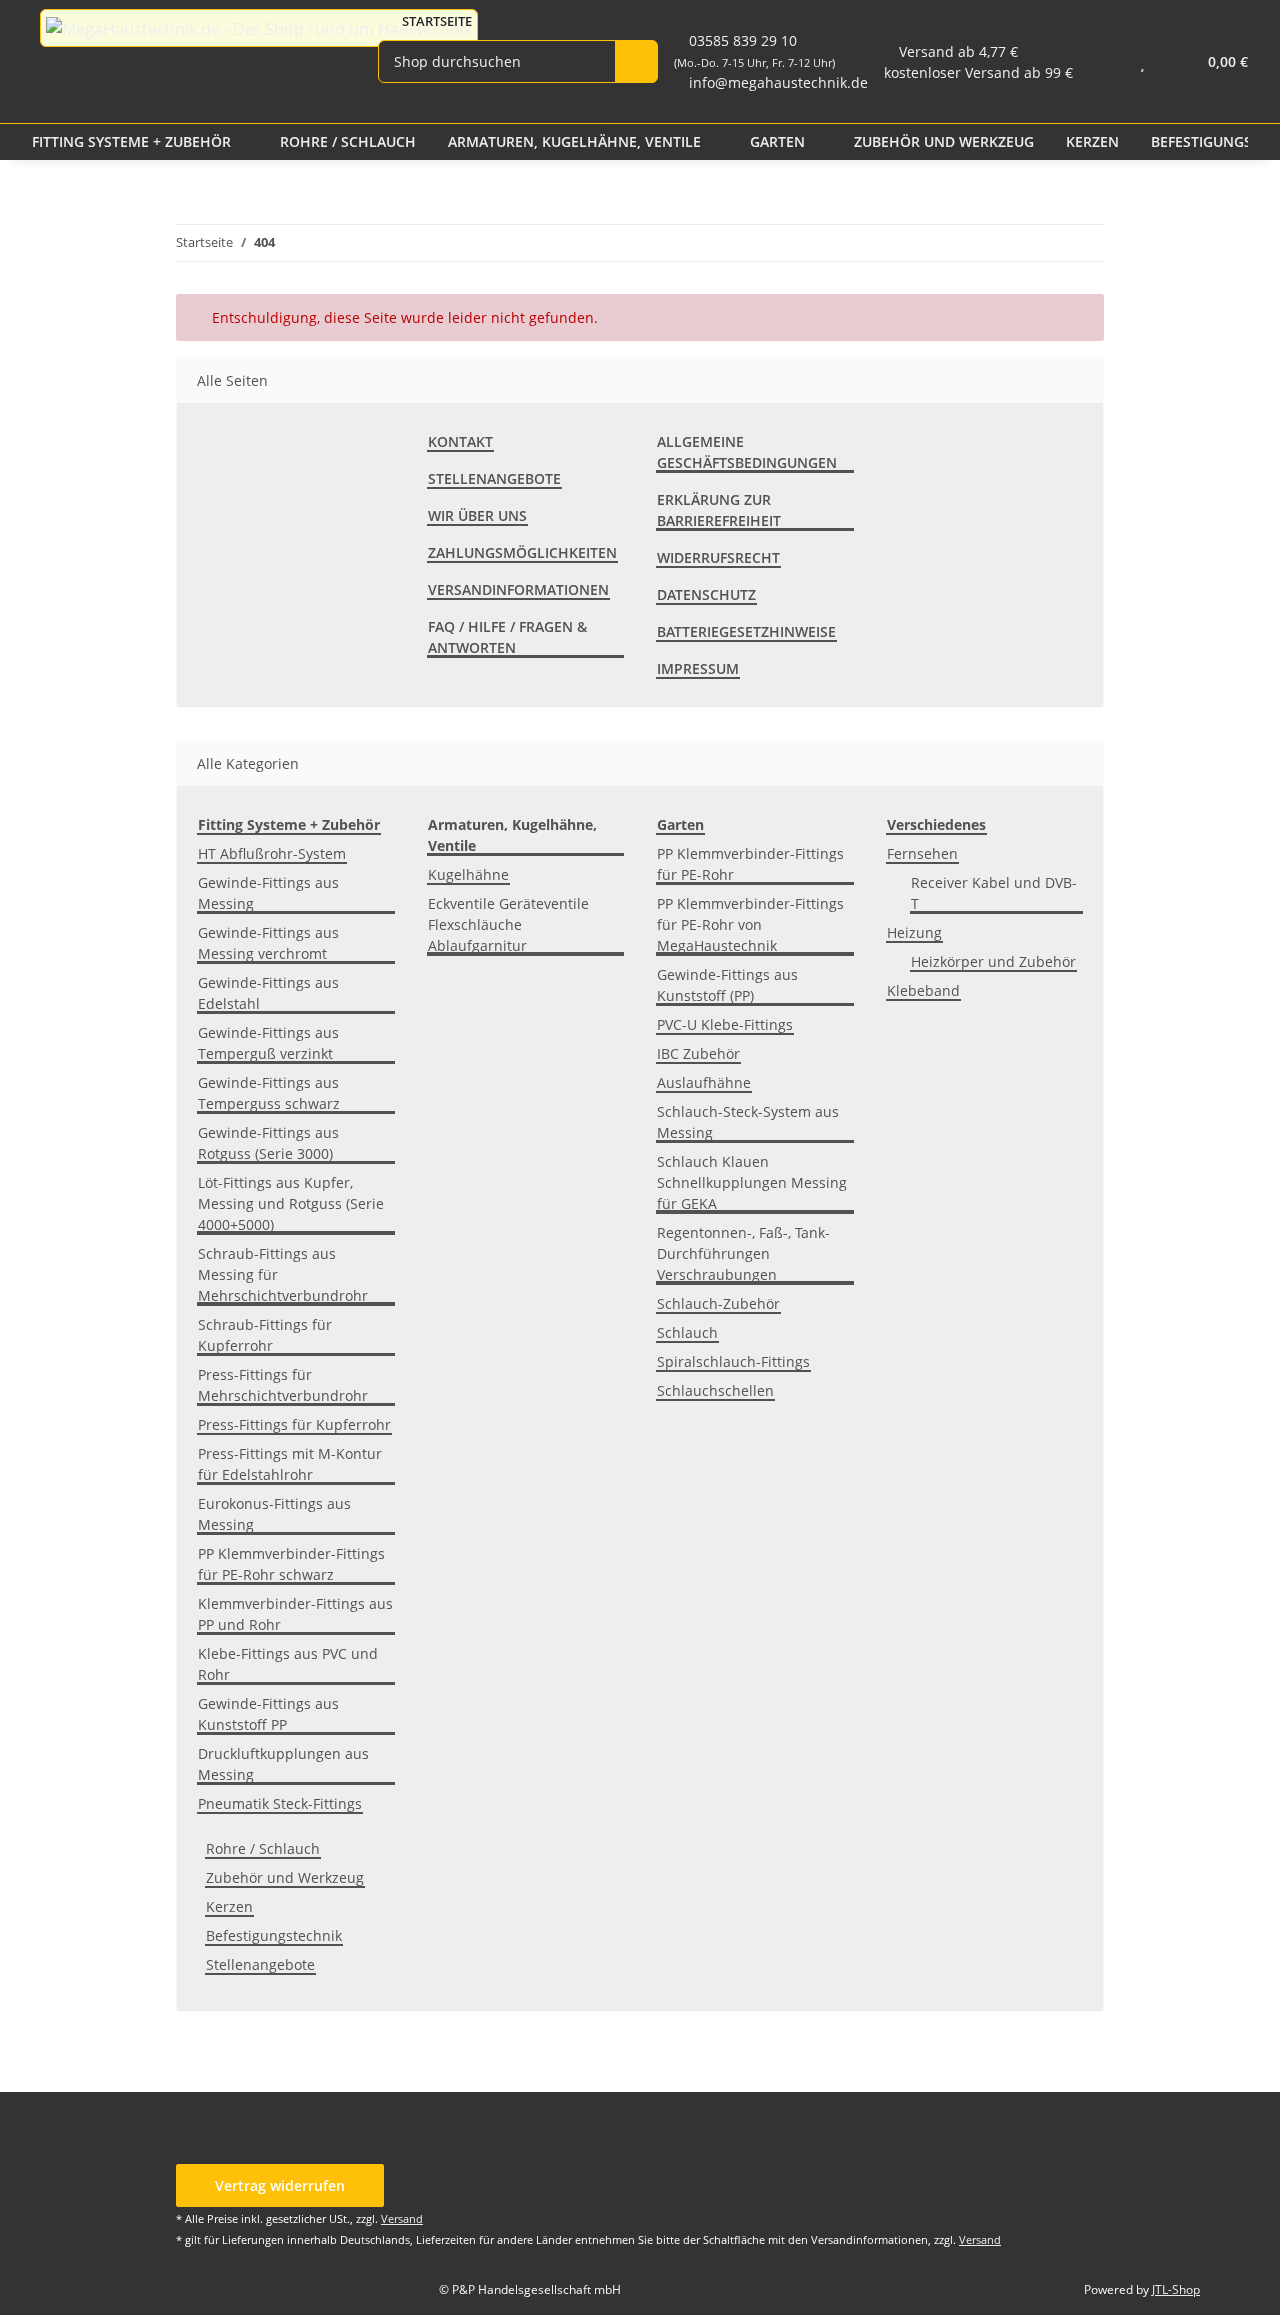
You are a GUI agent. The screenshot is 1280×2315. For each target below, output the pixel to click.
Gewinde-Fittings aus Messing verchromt (268, 943)
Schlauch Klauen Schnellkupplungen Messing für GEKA (752, 1182)
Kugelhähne (468, 874)
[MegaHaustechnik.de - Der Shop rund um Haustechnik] (259, 28)
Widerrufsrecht (718, 557)
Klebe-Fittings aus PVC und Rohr (288, 1664)
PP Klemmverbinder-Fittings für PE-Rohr (750, 864)
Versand (402, 2218)
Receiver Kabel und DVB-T (994, 893)
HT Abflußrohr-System (272, 853)
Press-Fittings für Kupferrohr (294, 1424)
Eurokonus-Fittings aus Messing (274, 1514)
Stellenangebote (494, 478)
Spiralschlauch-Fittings (733, 1361)
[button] (1102, 61)
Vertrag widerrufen (280, 2185)
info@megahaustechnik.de (778, 82)
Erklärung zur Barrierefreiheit (719, 510)
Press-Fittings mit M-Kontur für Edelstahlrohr (290, 1464)
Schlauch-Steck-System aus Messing (748, 1122)
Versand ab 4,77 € (958, 51)
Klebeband (923, 990)
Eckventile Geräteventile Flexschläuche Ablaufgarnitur (508, 924)
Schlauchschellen (715, 1390)
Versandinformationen (518, 589)
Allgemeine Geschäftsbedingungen (747, 452)
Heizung (914, 932)
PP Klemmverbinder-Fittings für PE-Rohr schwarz (291, 1564)
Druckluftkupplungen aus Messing (283, 1764)
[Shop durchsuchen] (636, 61)
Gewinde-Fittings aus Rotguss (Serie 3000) (268, 1143)
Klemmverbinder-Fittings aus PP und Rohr (295, 1614)
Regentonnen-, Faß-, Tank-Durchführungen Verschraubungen (743, 1253)
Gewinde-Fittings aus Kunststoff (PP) (727, 985)
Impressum (698, 668)
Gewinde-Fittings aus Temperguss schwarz (269, 1093)
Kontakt (460, 441)
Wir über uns (477, 515)
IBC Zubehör (698, 1053)
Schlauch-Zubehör (718, 1303)
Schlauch (687, 1332)
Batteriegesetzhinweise (746, 631)
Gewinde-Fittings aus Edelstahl (268, 993)
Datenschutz (706, 594)
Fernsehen (922, 853)
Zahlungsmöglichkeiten (522, 552)
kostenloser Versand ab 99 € (978, 72)
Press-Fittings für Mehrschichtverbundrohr (283, 1385)
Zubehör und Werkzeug (285, 1877)
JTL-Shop (1176, 2289)
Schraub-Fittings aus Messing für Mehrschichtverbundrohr (283, 1274)
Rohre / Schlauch (263, 1848)
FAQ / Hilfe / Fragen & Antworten (507, 637)
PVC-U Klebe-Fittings (725, 1024)
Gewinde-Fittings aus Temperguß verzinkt (268, 1043)
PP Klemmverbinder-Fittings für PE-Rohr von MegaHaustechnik (750, 924)
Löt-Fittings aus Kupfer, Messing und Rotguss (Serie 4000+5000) (291, 1203)
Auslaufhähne (704, 1082)
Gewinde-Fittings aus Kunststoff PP (268, 1714)
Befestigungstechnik (274, 1935)
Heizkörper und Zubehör (993, 961)
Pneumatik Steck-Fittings (280, 1803)
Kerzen (229, 1906)
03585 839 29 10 (754, 50)
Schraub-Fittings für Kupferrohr (265, 1335)
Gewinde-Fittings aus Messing (268, 893)
